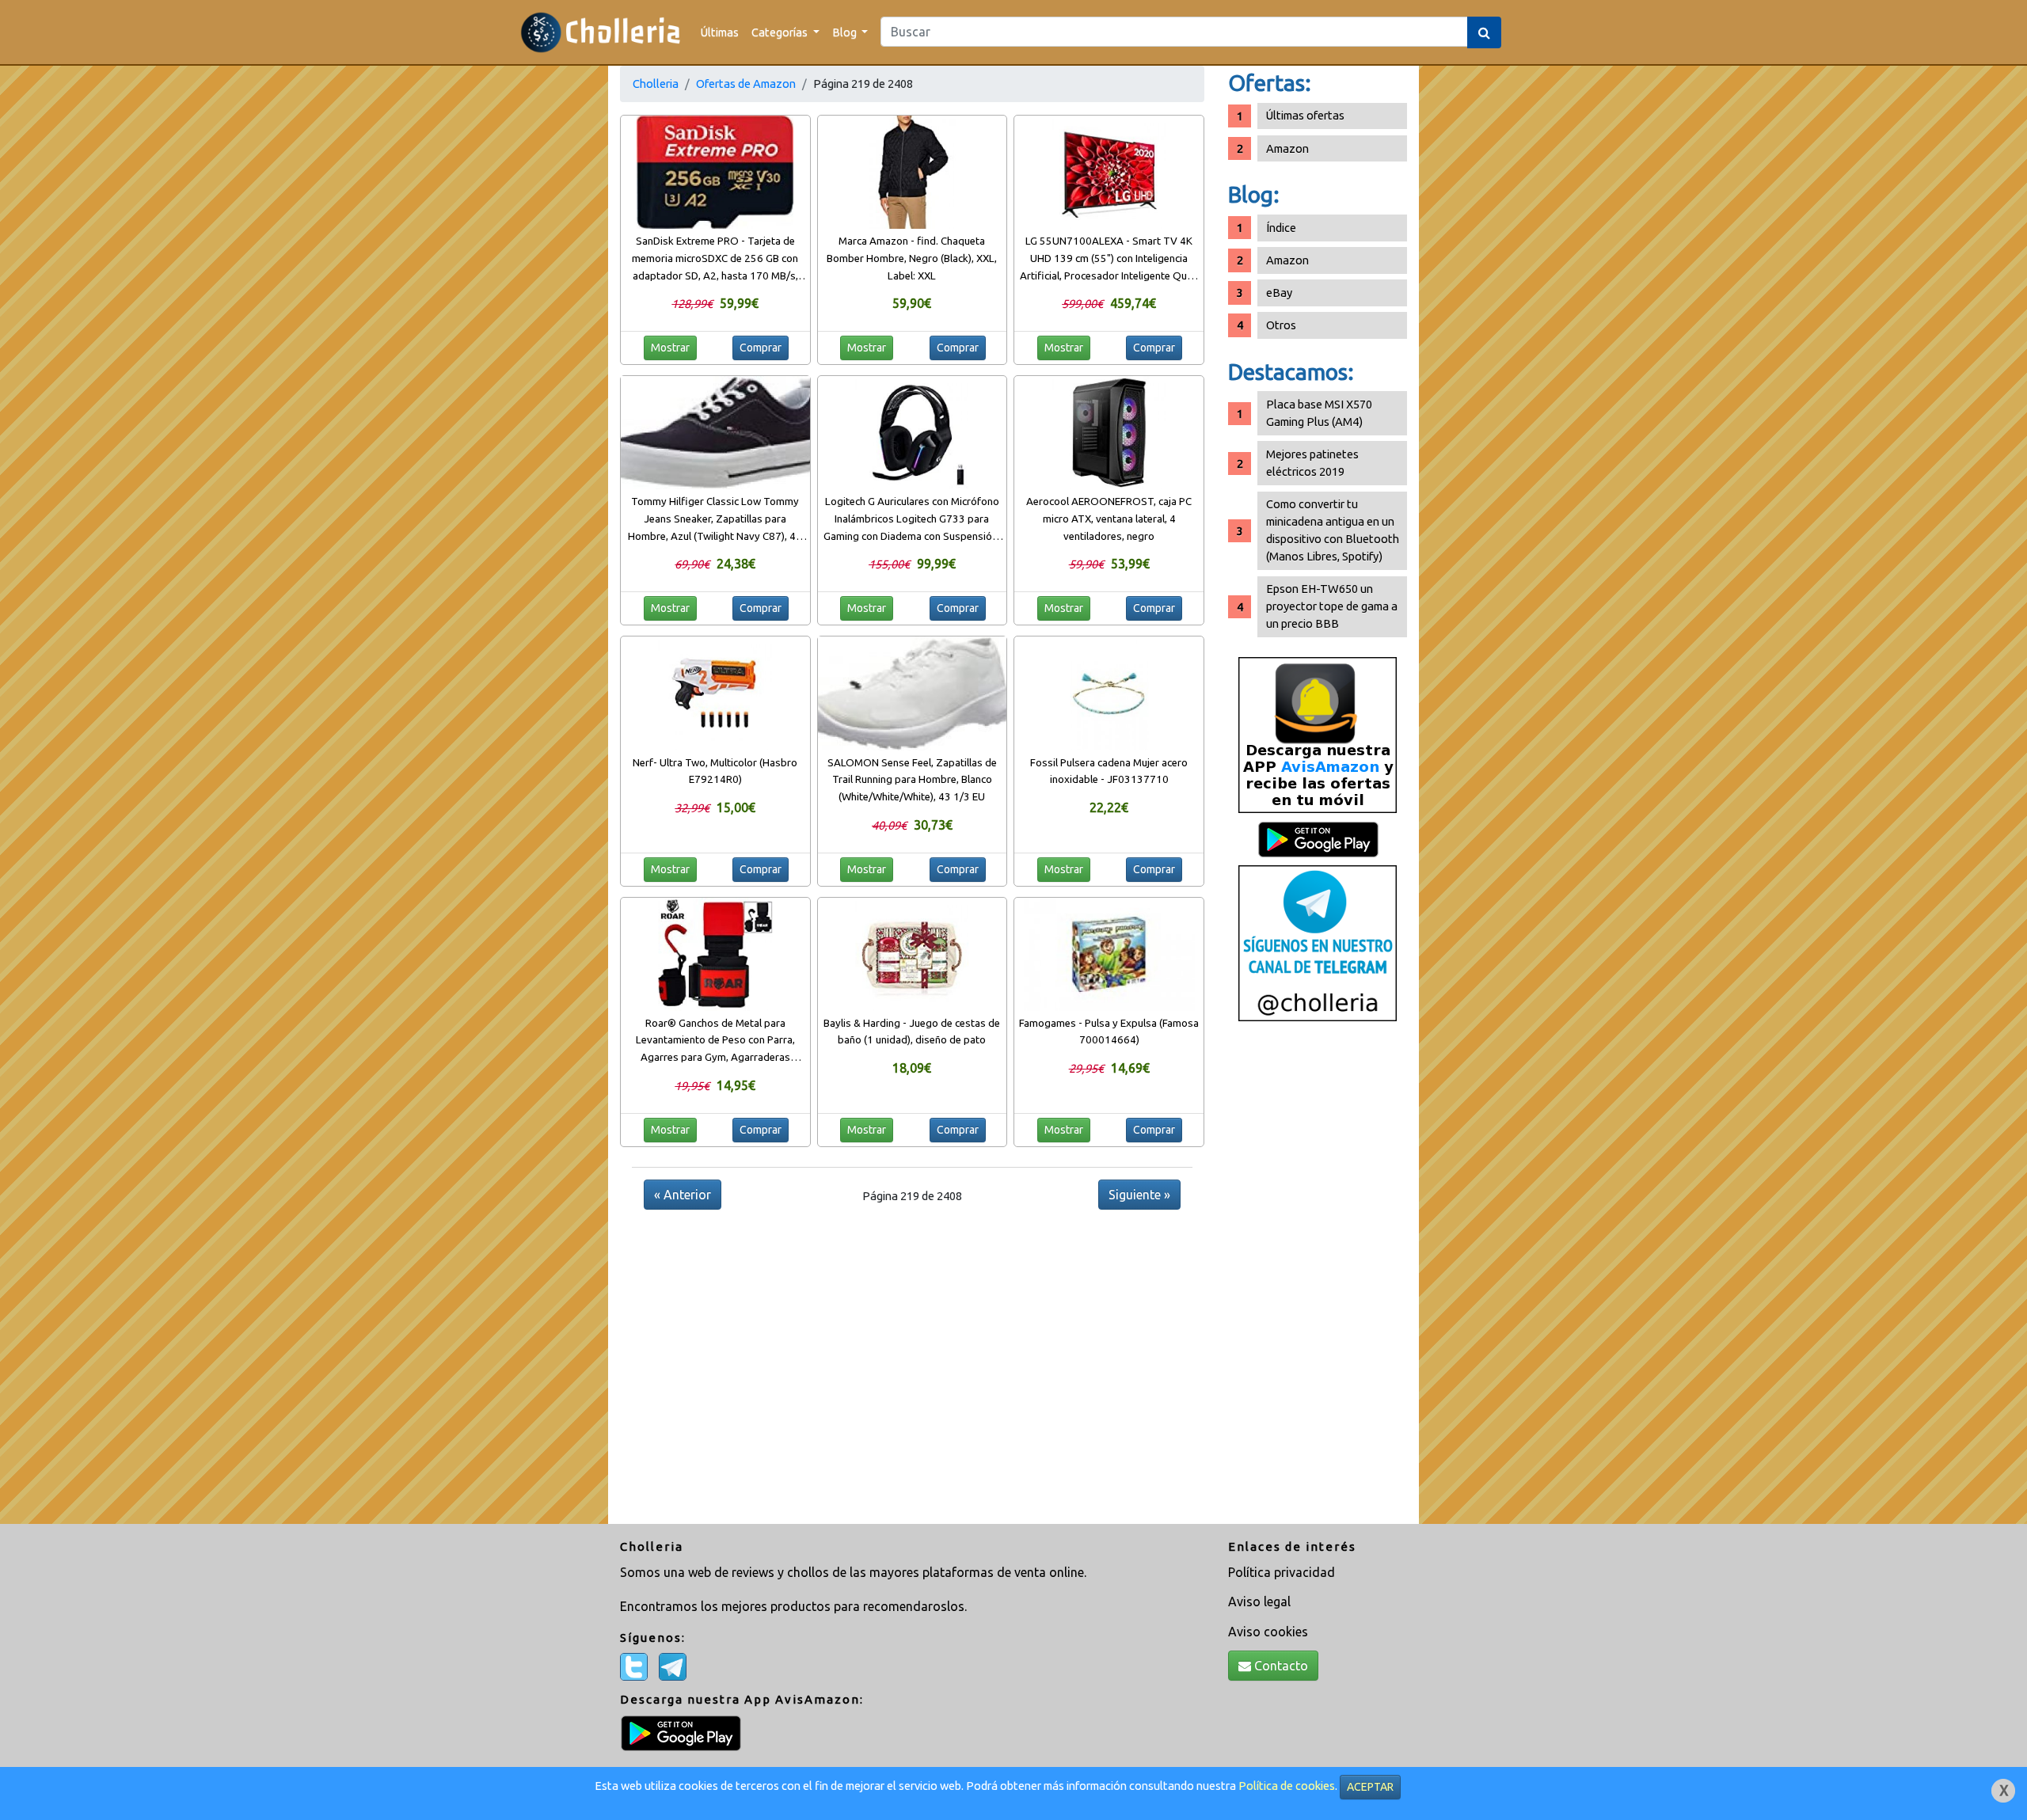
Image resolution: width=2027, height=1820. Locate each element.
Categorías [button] (781, 32)
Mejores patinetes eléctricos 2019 (1312, 463)
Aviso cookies (1268, 1632)
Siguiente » (1139, 1195)
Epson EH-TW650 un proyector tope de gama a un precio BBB (1332, 606)
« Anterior (683, 1195)
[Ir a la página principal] (601, 32)
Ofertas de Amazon (746, 84)
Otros (1281, 325)
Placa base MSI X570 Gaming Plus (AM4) (1319, 413)
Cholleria (656, 84)
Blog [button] (846, 32)
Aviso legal (1259, 1602)
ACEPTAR (1370, 1787)
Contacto (1280, 1666)
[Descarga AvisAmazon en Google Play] (1318, 734)
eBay (1279, 293)
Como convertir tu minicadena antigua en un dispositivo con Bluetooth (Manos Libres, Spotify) (1333, 530)
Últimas (720, 32)
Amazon (1287, 148)
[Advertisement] (1318, 1279)
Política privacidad (1282, 1572)
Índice (1281, 228)
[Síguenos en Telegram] (1318, 942)
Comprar (761, 348)
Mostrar (670, 348)
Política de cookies (1287, 1786)
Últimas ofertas (1305, 115)
